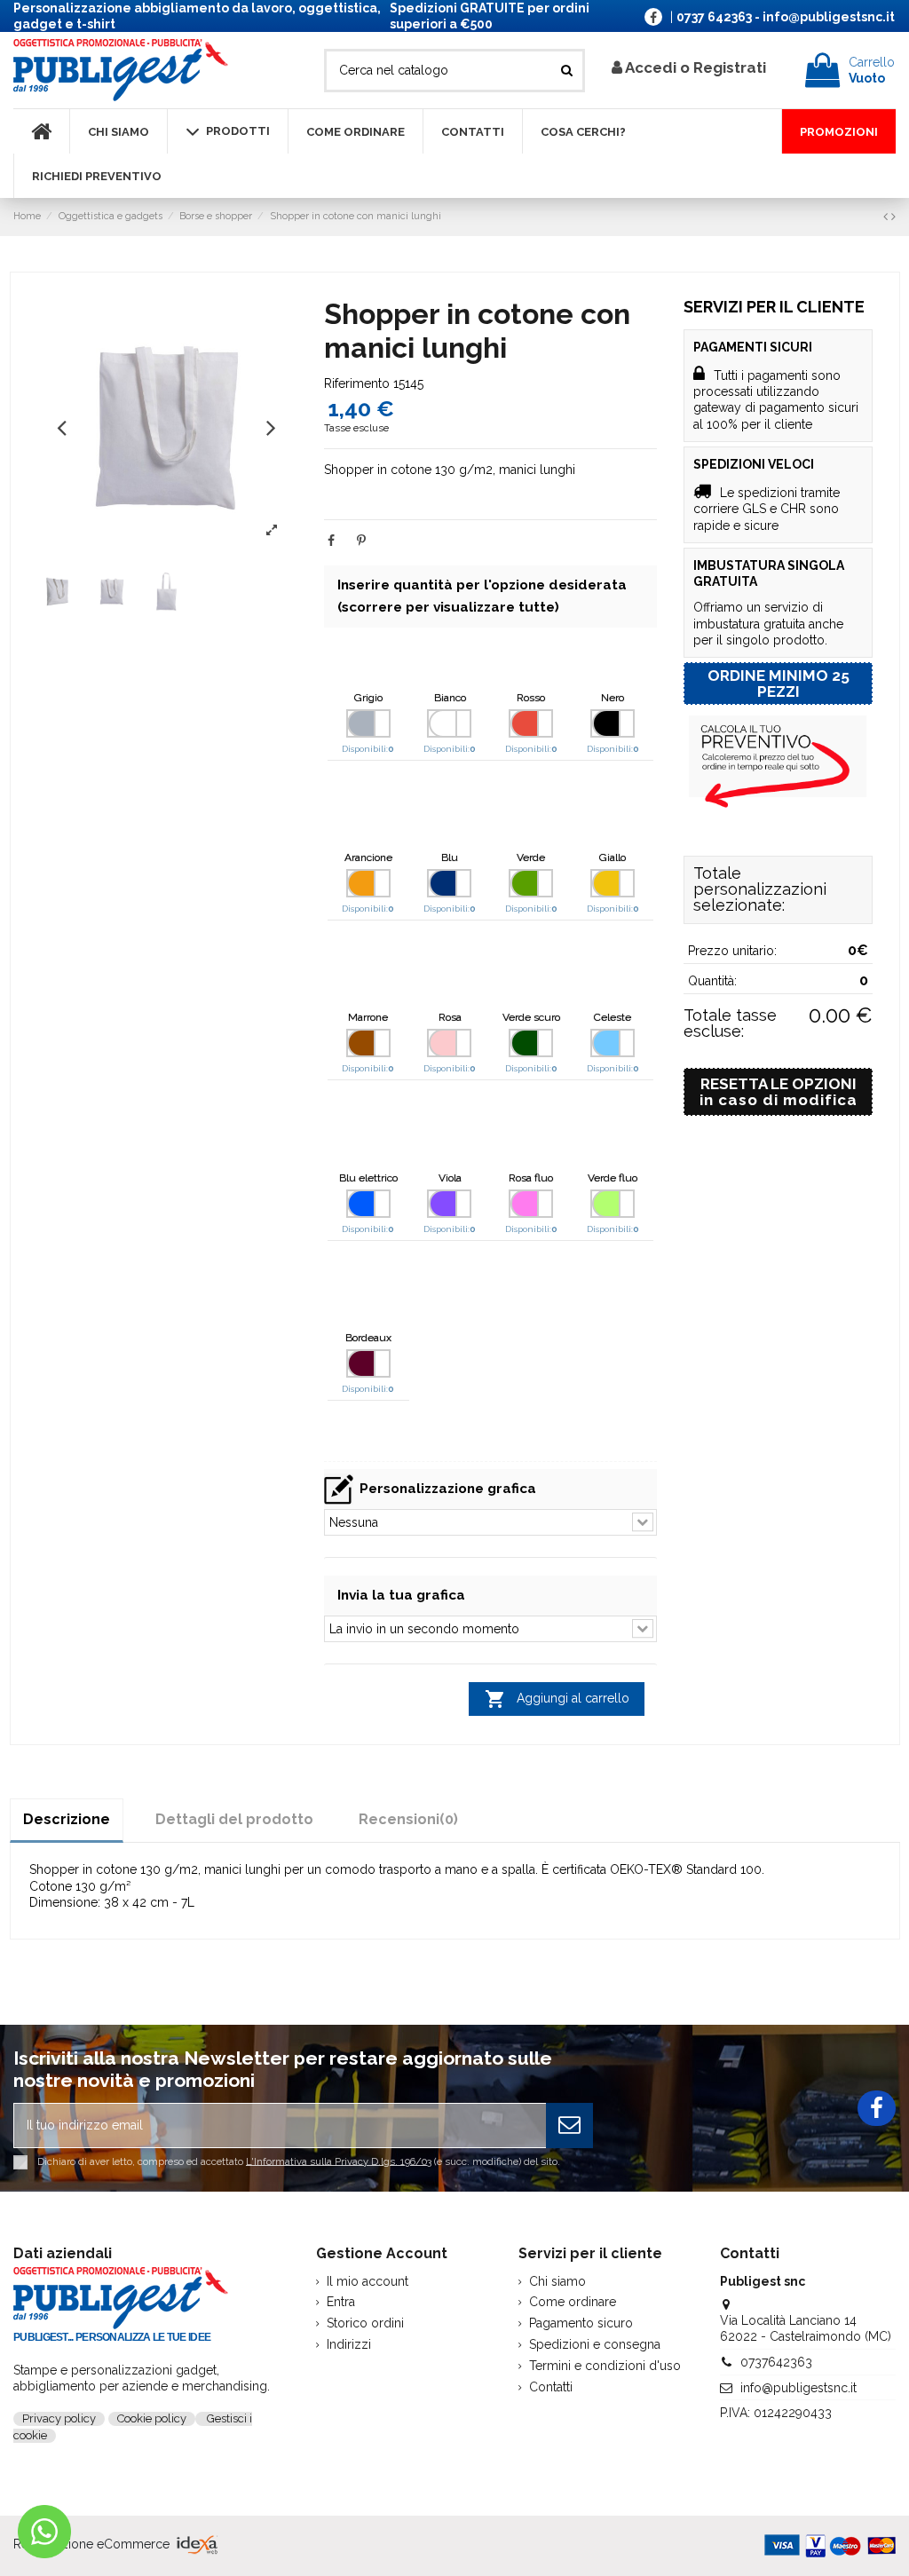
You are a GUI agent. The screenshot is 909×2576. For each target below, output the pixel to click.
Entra (341, 2302)
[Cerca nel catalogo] (567, 71)
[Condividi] (331, 541)
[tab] (408, 1819)
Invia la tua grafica (401, 1595)
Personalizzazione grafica (448, 1489)
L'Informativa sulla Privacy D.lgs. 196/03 (339, 2161)
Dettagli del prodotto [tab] (234, 1819)
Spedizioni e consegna (595, 2344)
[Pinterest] (361, 541)
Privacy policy (59, 2418)
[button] (63, 427)
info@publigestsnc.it (798, 2388)
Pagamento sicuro (581, 2323)
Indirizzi (349, 2344)
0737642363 (776, 2362)
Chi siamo (557, 2281)
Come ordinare (573, 2302)
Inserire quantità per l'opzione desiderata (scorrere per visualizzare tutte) (482, 596)
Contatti (551, 2387)
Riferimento (357, 383)
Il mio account (368, 2281)
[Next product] (893, 217)
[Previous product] (887, 217)
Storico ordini (365, 2323)
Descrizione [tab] (67, 1819)
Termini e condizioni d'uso (605, 2366)
